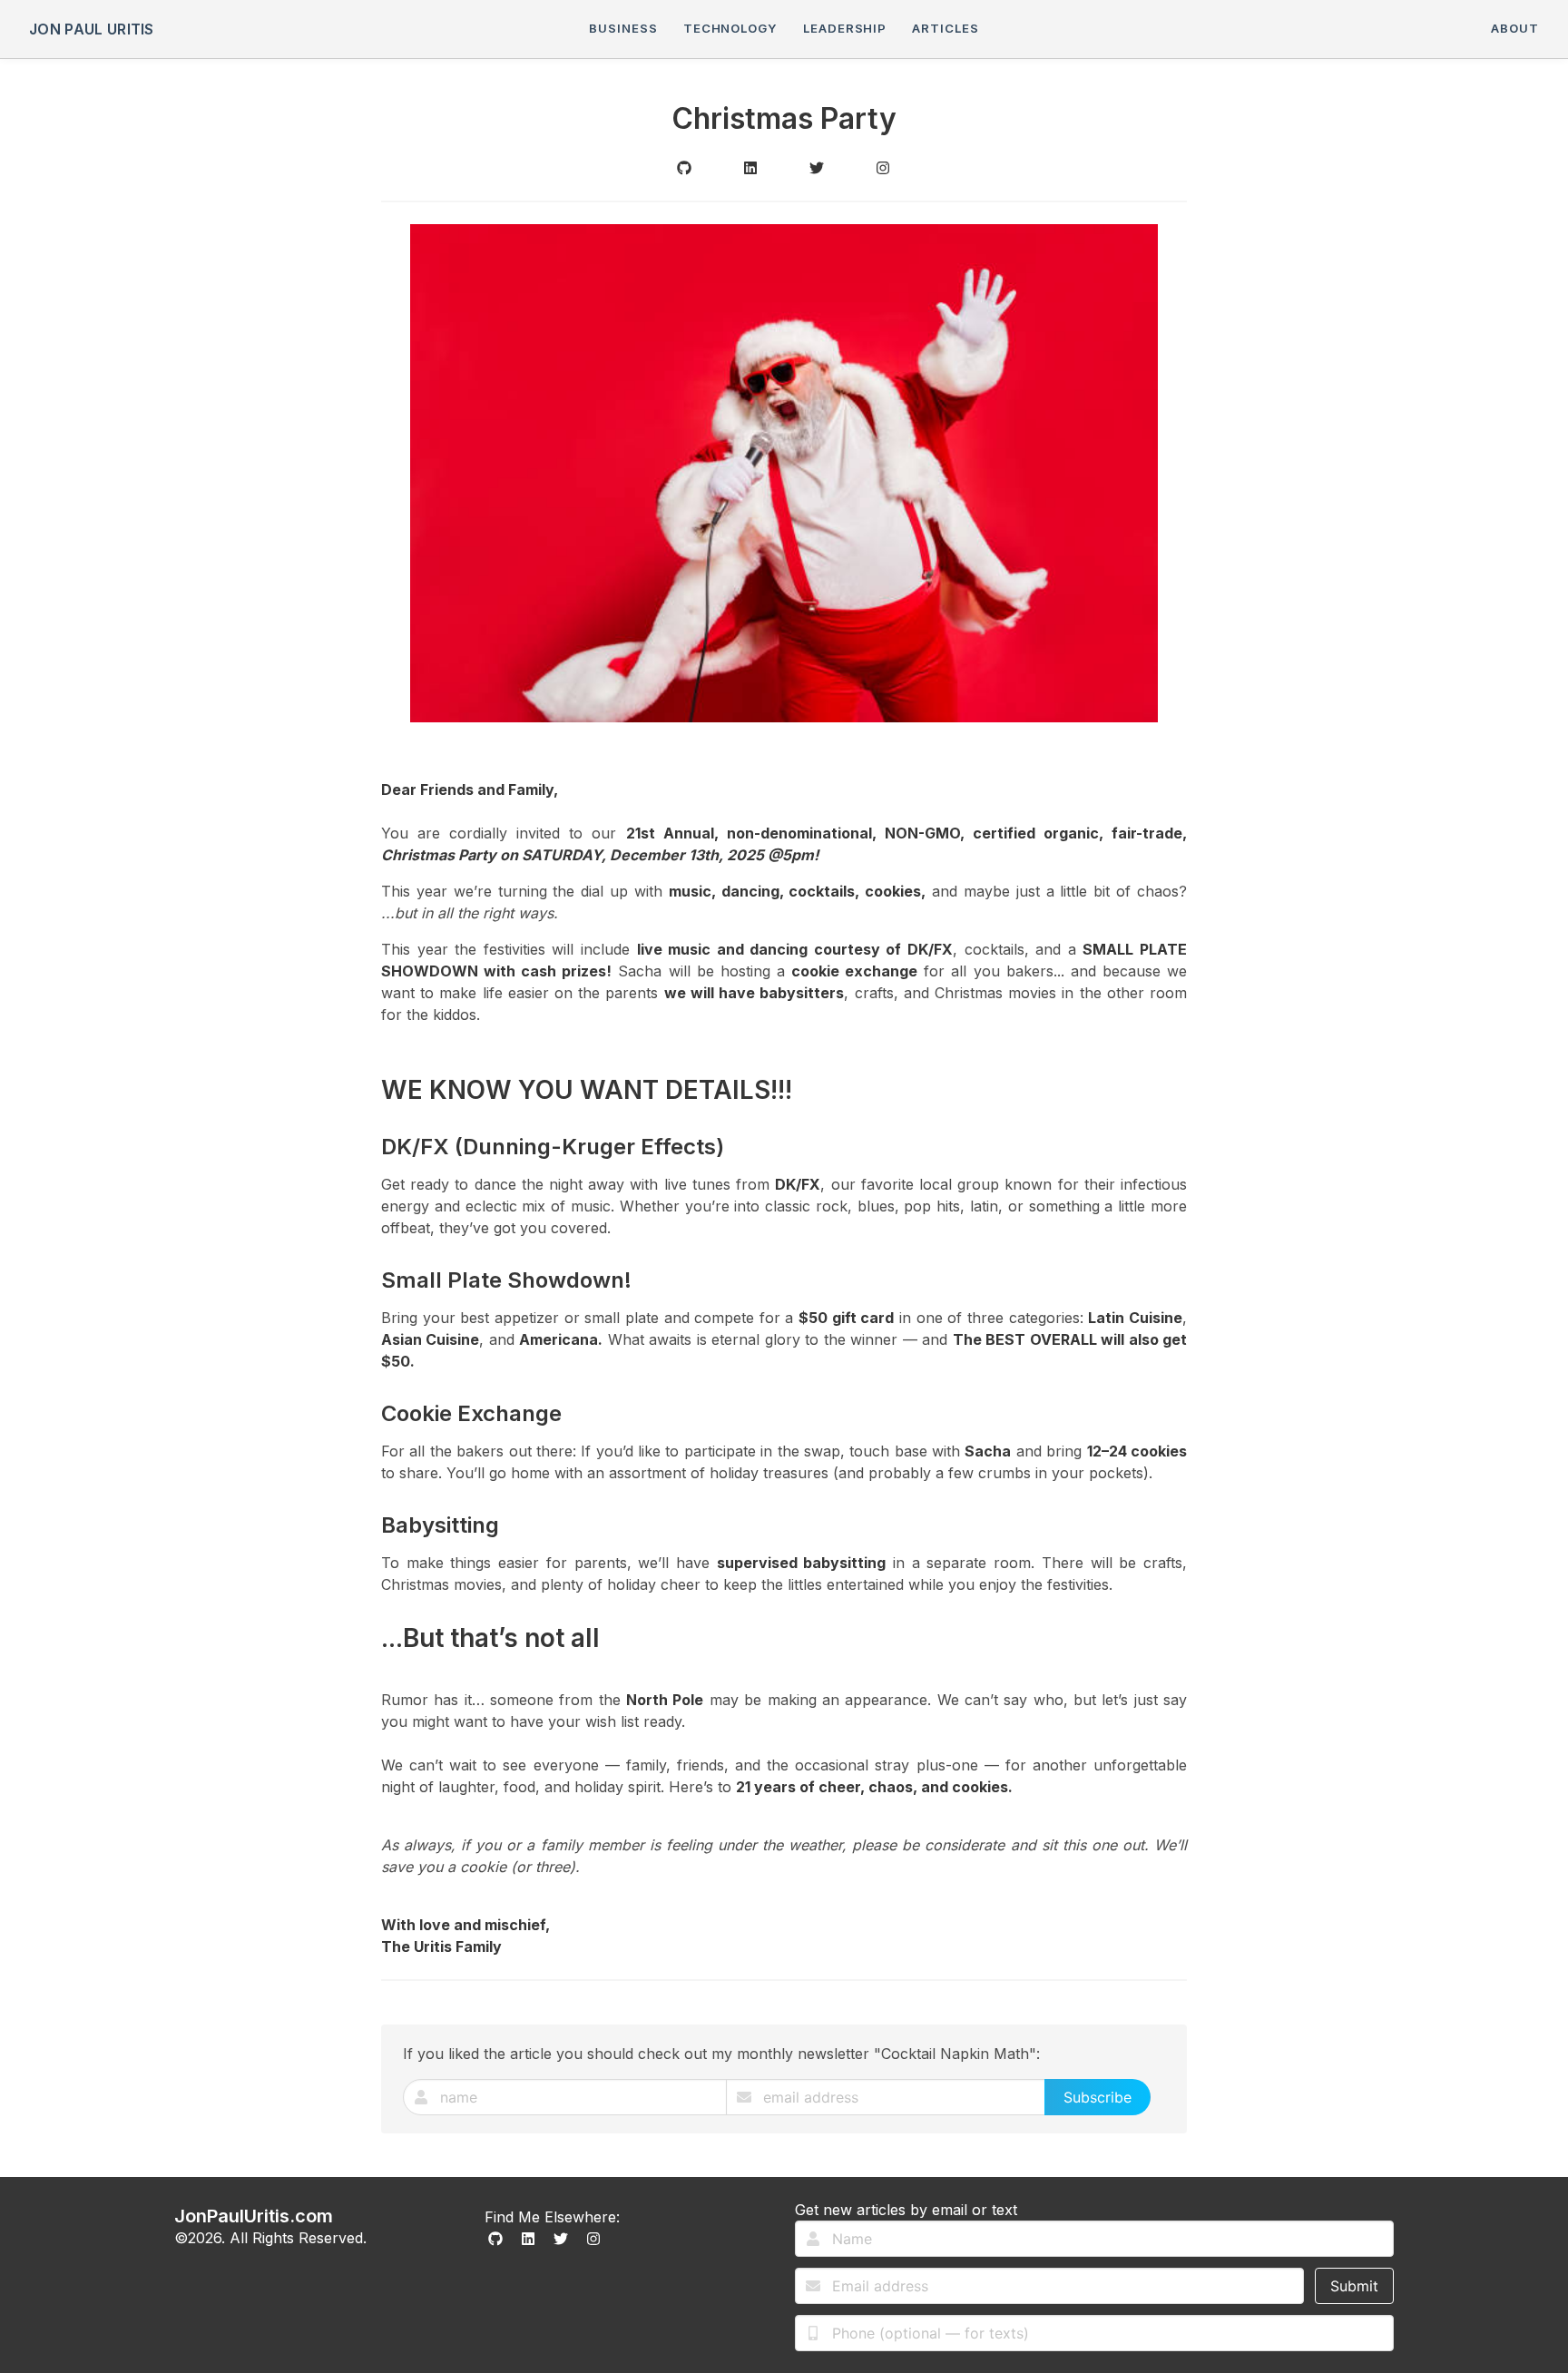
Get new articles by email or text (906, 2210)
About (1515, 28)
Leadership (845, 28)
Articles (945, 28)
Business (623, 28)
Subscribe (1098, 2097)
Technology (730, 28)
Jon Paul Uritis (92, 29)
